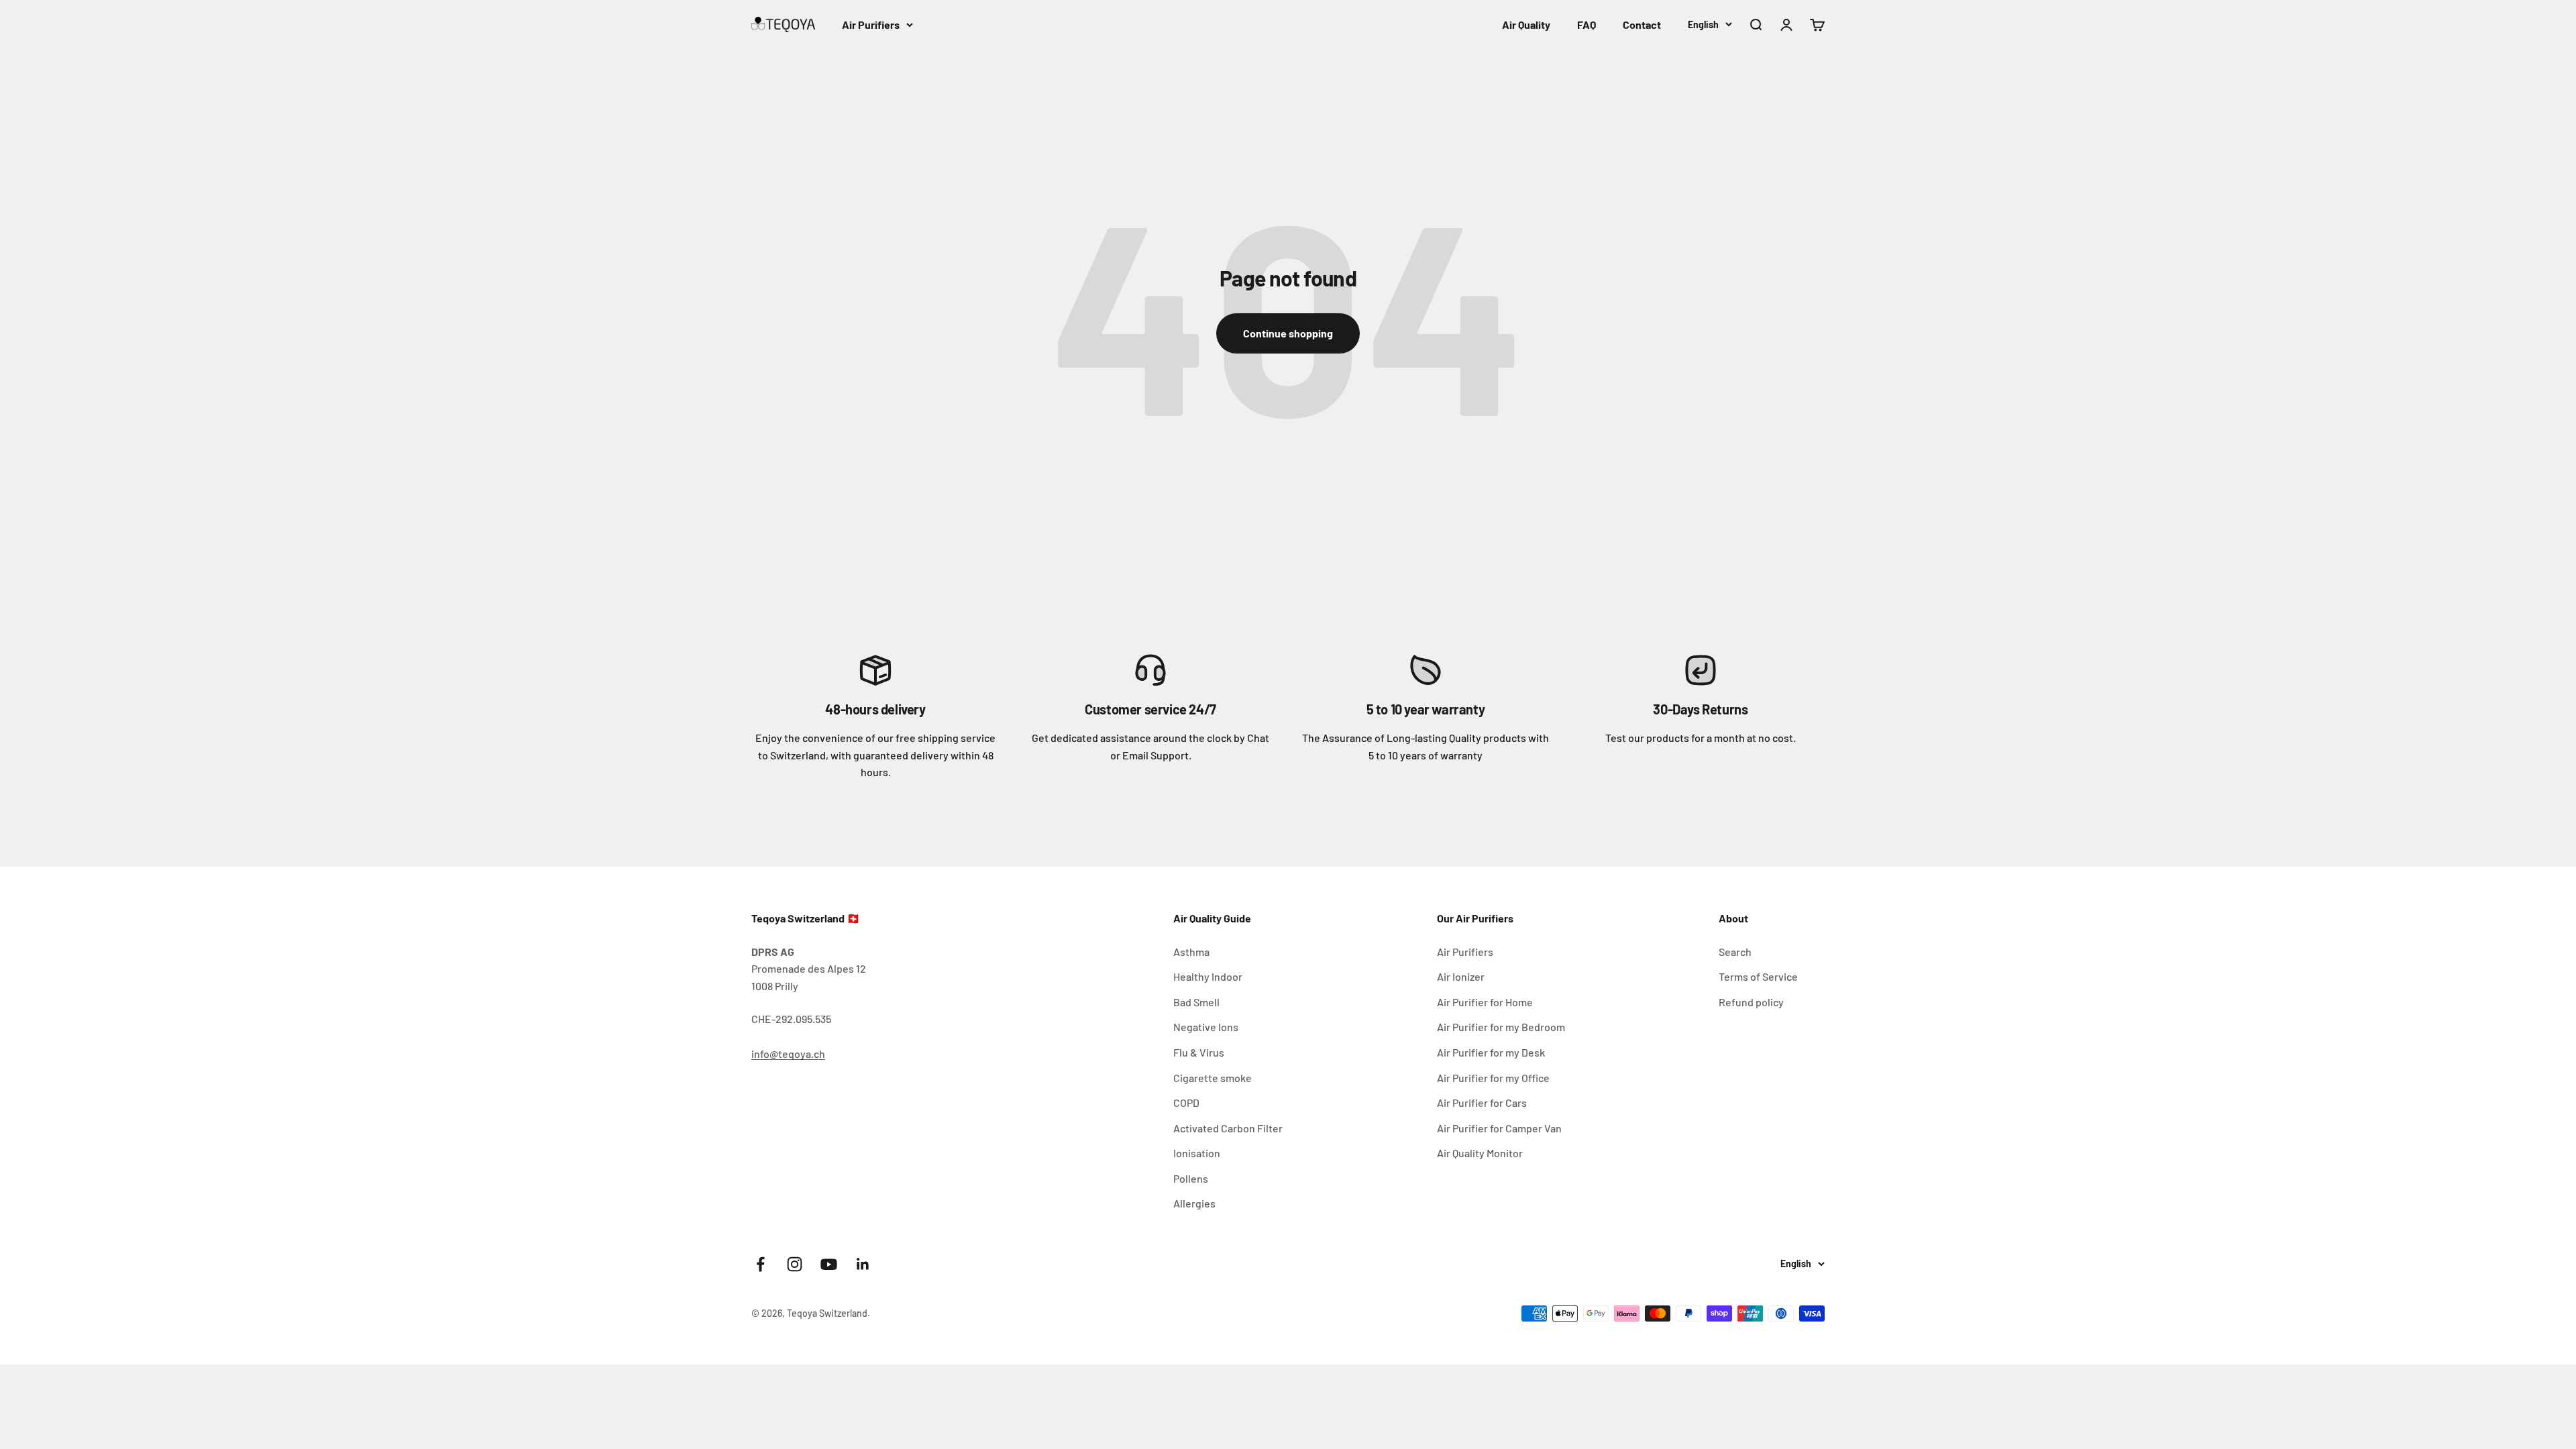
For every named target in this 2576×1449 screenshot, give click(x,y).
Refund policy (1751, 1002)
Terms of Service (1758, 976)
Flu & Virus (1199, 1052)
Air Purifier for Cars (1482, 1103)
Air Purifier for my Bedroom (1501, 1027)
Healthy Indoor (1208, 976)
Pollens (1191, 1178)
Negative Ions (1206, 1027)
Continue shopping (1288, 333)
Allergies (1194, 1203)
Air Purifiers (871, 24)
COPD (1186, 1103)
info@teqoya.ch (788, 1054)
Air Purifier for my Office (1493, 1078)
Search (1735, 952)
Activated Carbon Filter (1228, 1128)
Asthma (1191, 952)
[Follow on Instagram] (795, 1264)
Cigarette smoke (1213, 1078)
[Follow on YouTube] (829, 1264)
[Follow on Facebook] (760, 1264)
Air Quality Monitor (1480, 1153)
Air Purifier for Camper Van (1499, 1128)
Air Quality (1526, 24)
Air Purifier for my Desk (1491, 1052)
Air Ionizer (1461, 976)
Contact (1642, 24)
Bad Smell (1196, 1002)
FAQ (1587, 24)
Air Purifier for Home (1485, 1002)
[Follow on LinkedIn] (863, 1264)
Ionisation (1197, 1153)
